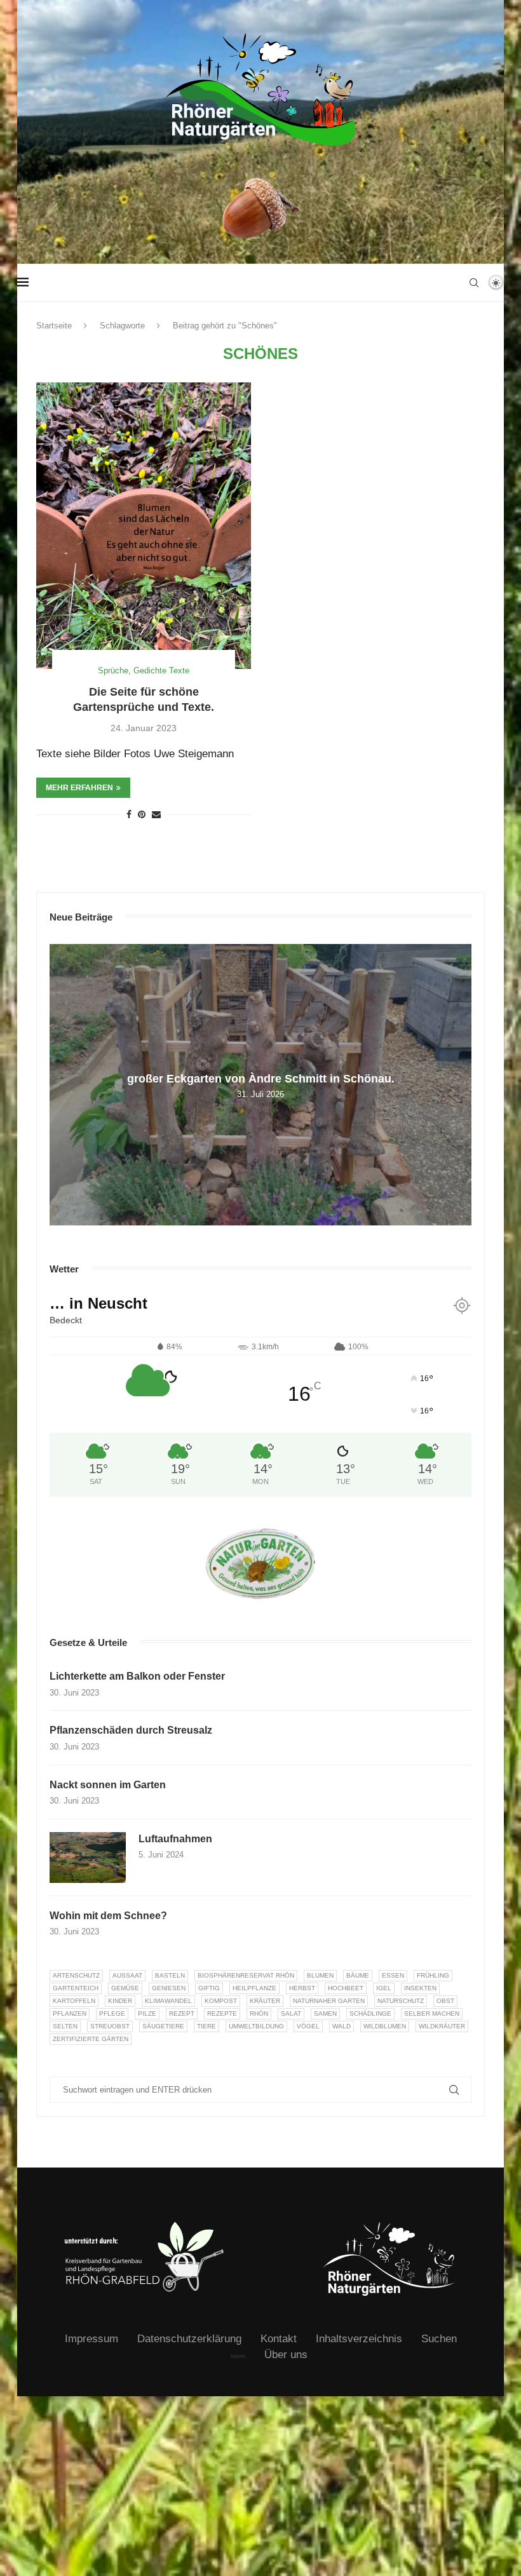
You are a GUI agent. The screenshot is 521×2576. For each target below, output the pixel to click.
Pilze (147, 2013)
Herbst (302, 1988)
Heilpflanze (254, 1988)
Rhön (259, 2013)
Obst (445, 2001)
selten (65, 2026)
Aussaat (127, 1975)
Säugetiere (163, 2026)
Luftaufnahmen (175, 1839)
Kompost (221, 2001)
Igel (384, 1988)
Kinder (120, 2001)
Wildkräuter (442, 2026)
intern (238, 2356)
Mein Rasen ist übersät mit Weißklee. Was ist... (260, 1078)
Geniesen (169, 1988)
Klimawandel (168, 2001)
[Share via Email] (156, 814)
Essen (393, 1975)
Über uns (286, 2355)
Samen (325, 2013)
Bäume (358, 1975)
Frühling (433, 1975)
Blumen (320, 1975)
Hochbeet (346, 1988)
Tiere (206, 2026)
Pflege (112, 2013)
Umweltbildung (256, 2026)
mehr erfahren (79, 788)
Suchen (439, 2339)
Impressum (91, 2339)
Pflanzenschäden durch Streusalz (131, 1730)
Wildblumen (385, 2026)
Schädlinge (370, 2013)
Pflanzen (70, 2013)
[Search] (474, 283)
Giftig (209, 1988)
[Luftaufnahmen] (88, 1858)
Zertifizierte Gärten (91, 2039)
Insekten (420, 1988)
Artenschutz (76, 1975)
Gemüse (125, 1988)
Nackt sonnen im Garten (108, 1785)
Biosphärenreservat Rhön (246, 1975)
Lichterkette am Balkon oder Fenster (137, 1676)
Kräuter (265, 2001)
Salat (291, 2013)
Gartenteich (76, 1988)
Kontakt (279, 2339)
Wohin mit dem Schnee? (108, 1916)
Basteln (170, 1975)
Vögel (308, 2026)
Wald (342, 2026)
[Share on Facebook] (129, 814)
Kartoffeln (74, 2001)
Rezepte (222, 2013)
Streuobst (110, 2026)
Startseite (54, 326)
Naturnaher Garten (329, 2001)
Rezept (182, 2013)
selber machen (432, 2013)
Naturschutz (401, 2001)
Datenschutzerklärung (189, 2339)
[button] (61, 1084)
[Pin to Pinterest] (142, 814)
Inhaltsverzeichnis (359, 2339)
